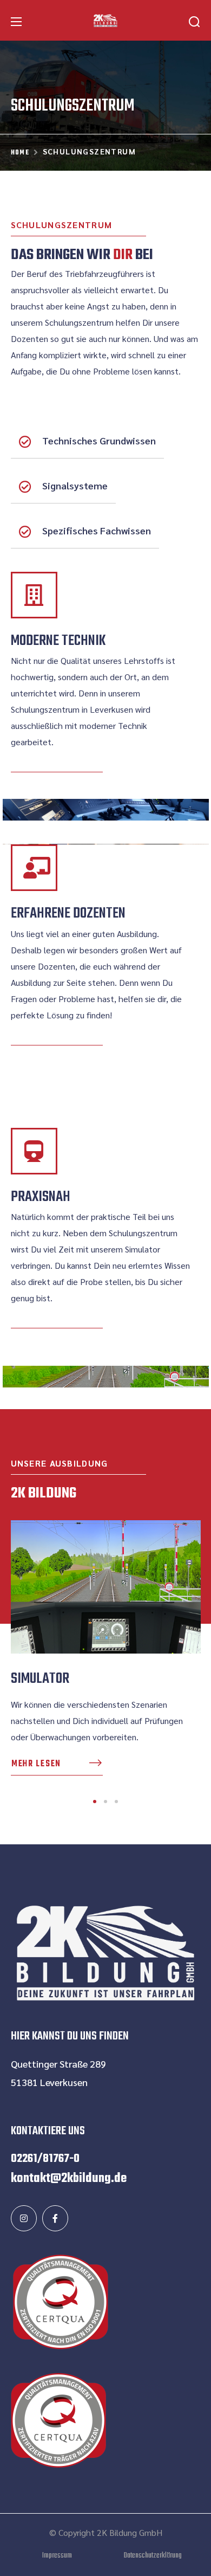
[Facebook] (55, 2218)
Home (20, 153)
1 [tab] (95, 1802)
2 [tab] (105, 1802)
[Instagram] (24, 2218)
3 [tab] (116, 1802)
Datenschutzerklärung (153, 2556)
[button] (194, 22)
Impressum (57, 2556)
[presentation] (95, 1802)
